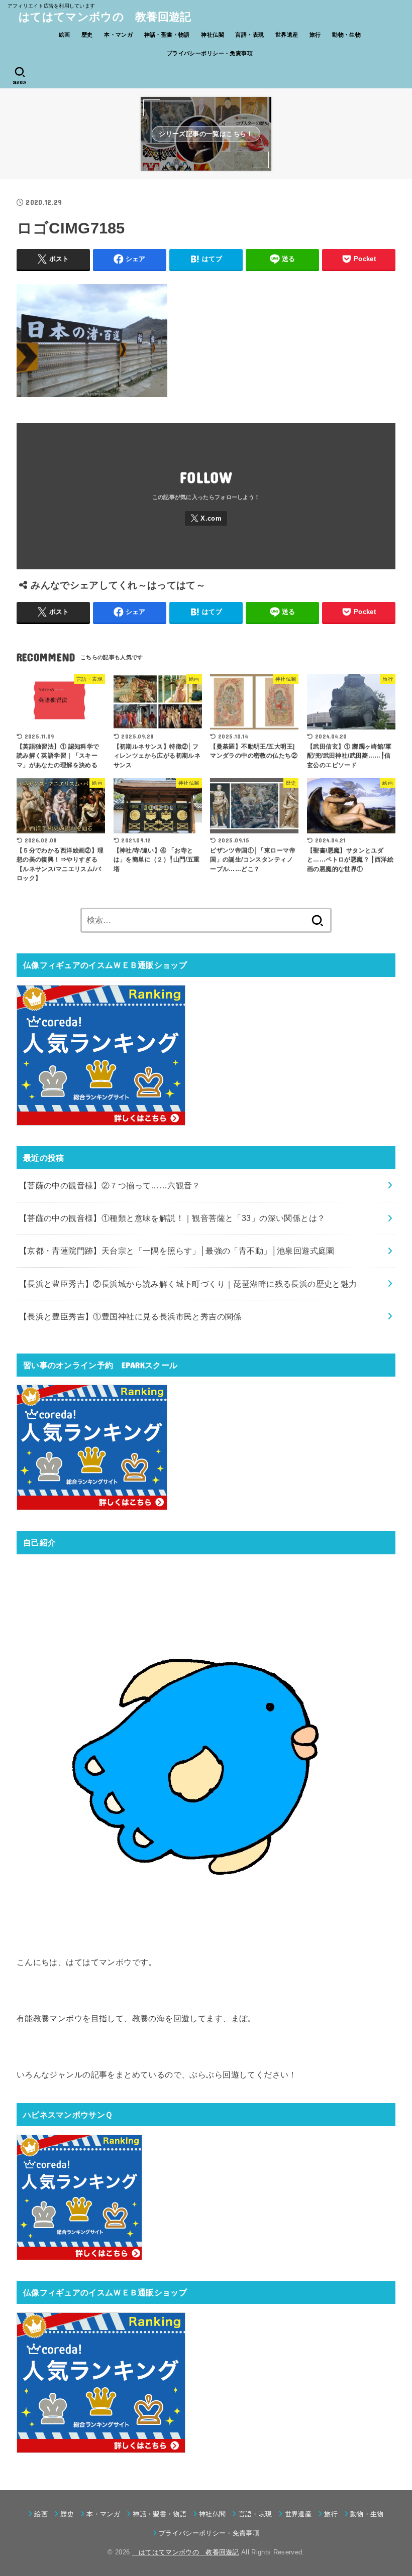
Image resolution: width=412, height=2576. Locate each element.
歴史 (87, 35)
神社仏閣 (213, 35)
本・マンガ (118, 35)
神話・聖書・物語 (167, 35)
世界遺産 (287, 35)
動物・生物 (346, 35)
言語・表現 (249, 35)
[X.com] (206, 518)
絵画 (65, 35)
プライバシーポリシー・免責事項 (210, 53)
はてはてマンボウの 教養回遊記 (99, 17)
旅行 (315, 35)
